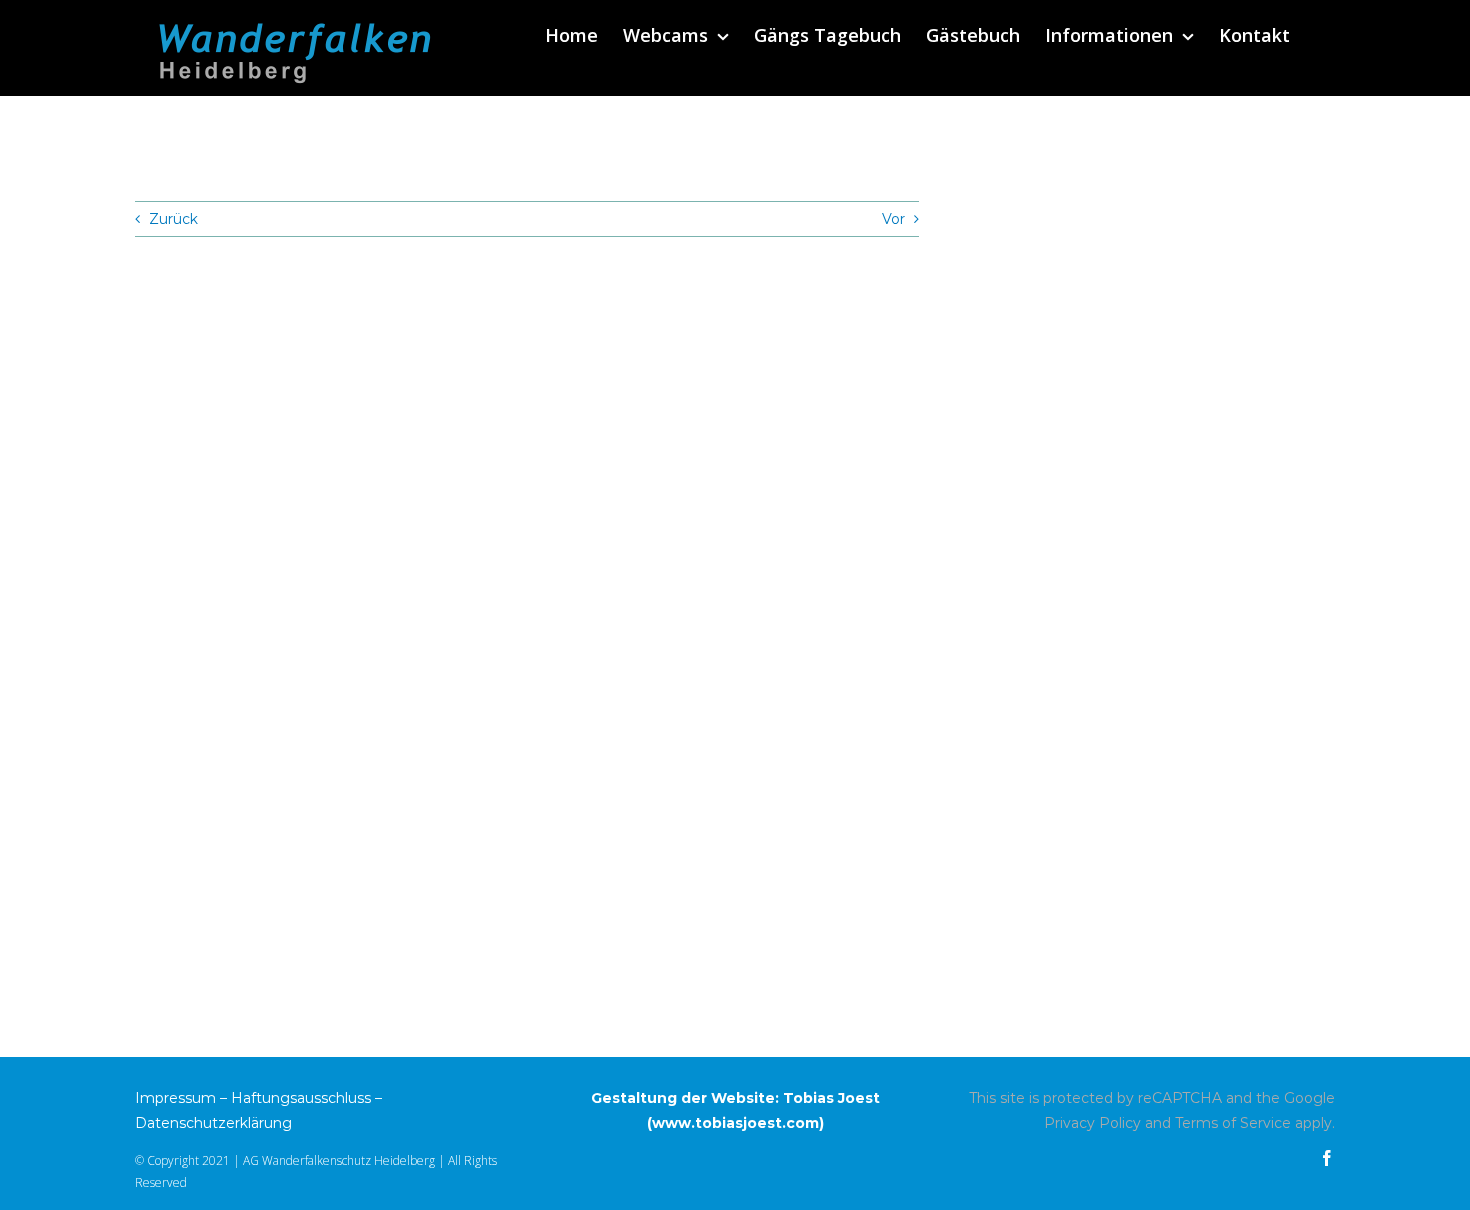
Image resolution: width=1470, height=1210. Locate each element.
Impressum (175, 1098)
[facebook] (1327, 1158)
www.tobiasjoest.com (735, 1123)
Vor (893, 219)
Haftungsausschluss (301, 1098)
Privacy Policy (1092, 1123)
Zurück (173, 219)
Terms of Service (1233, 1123)
